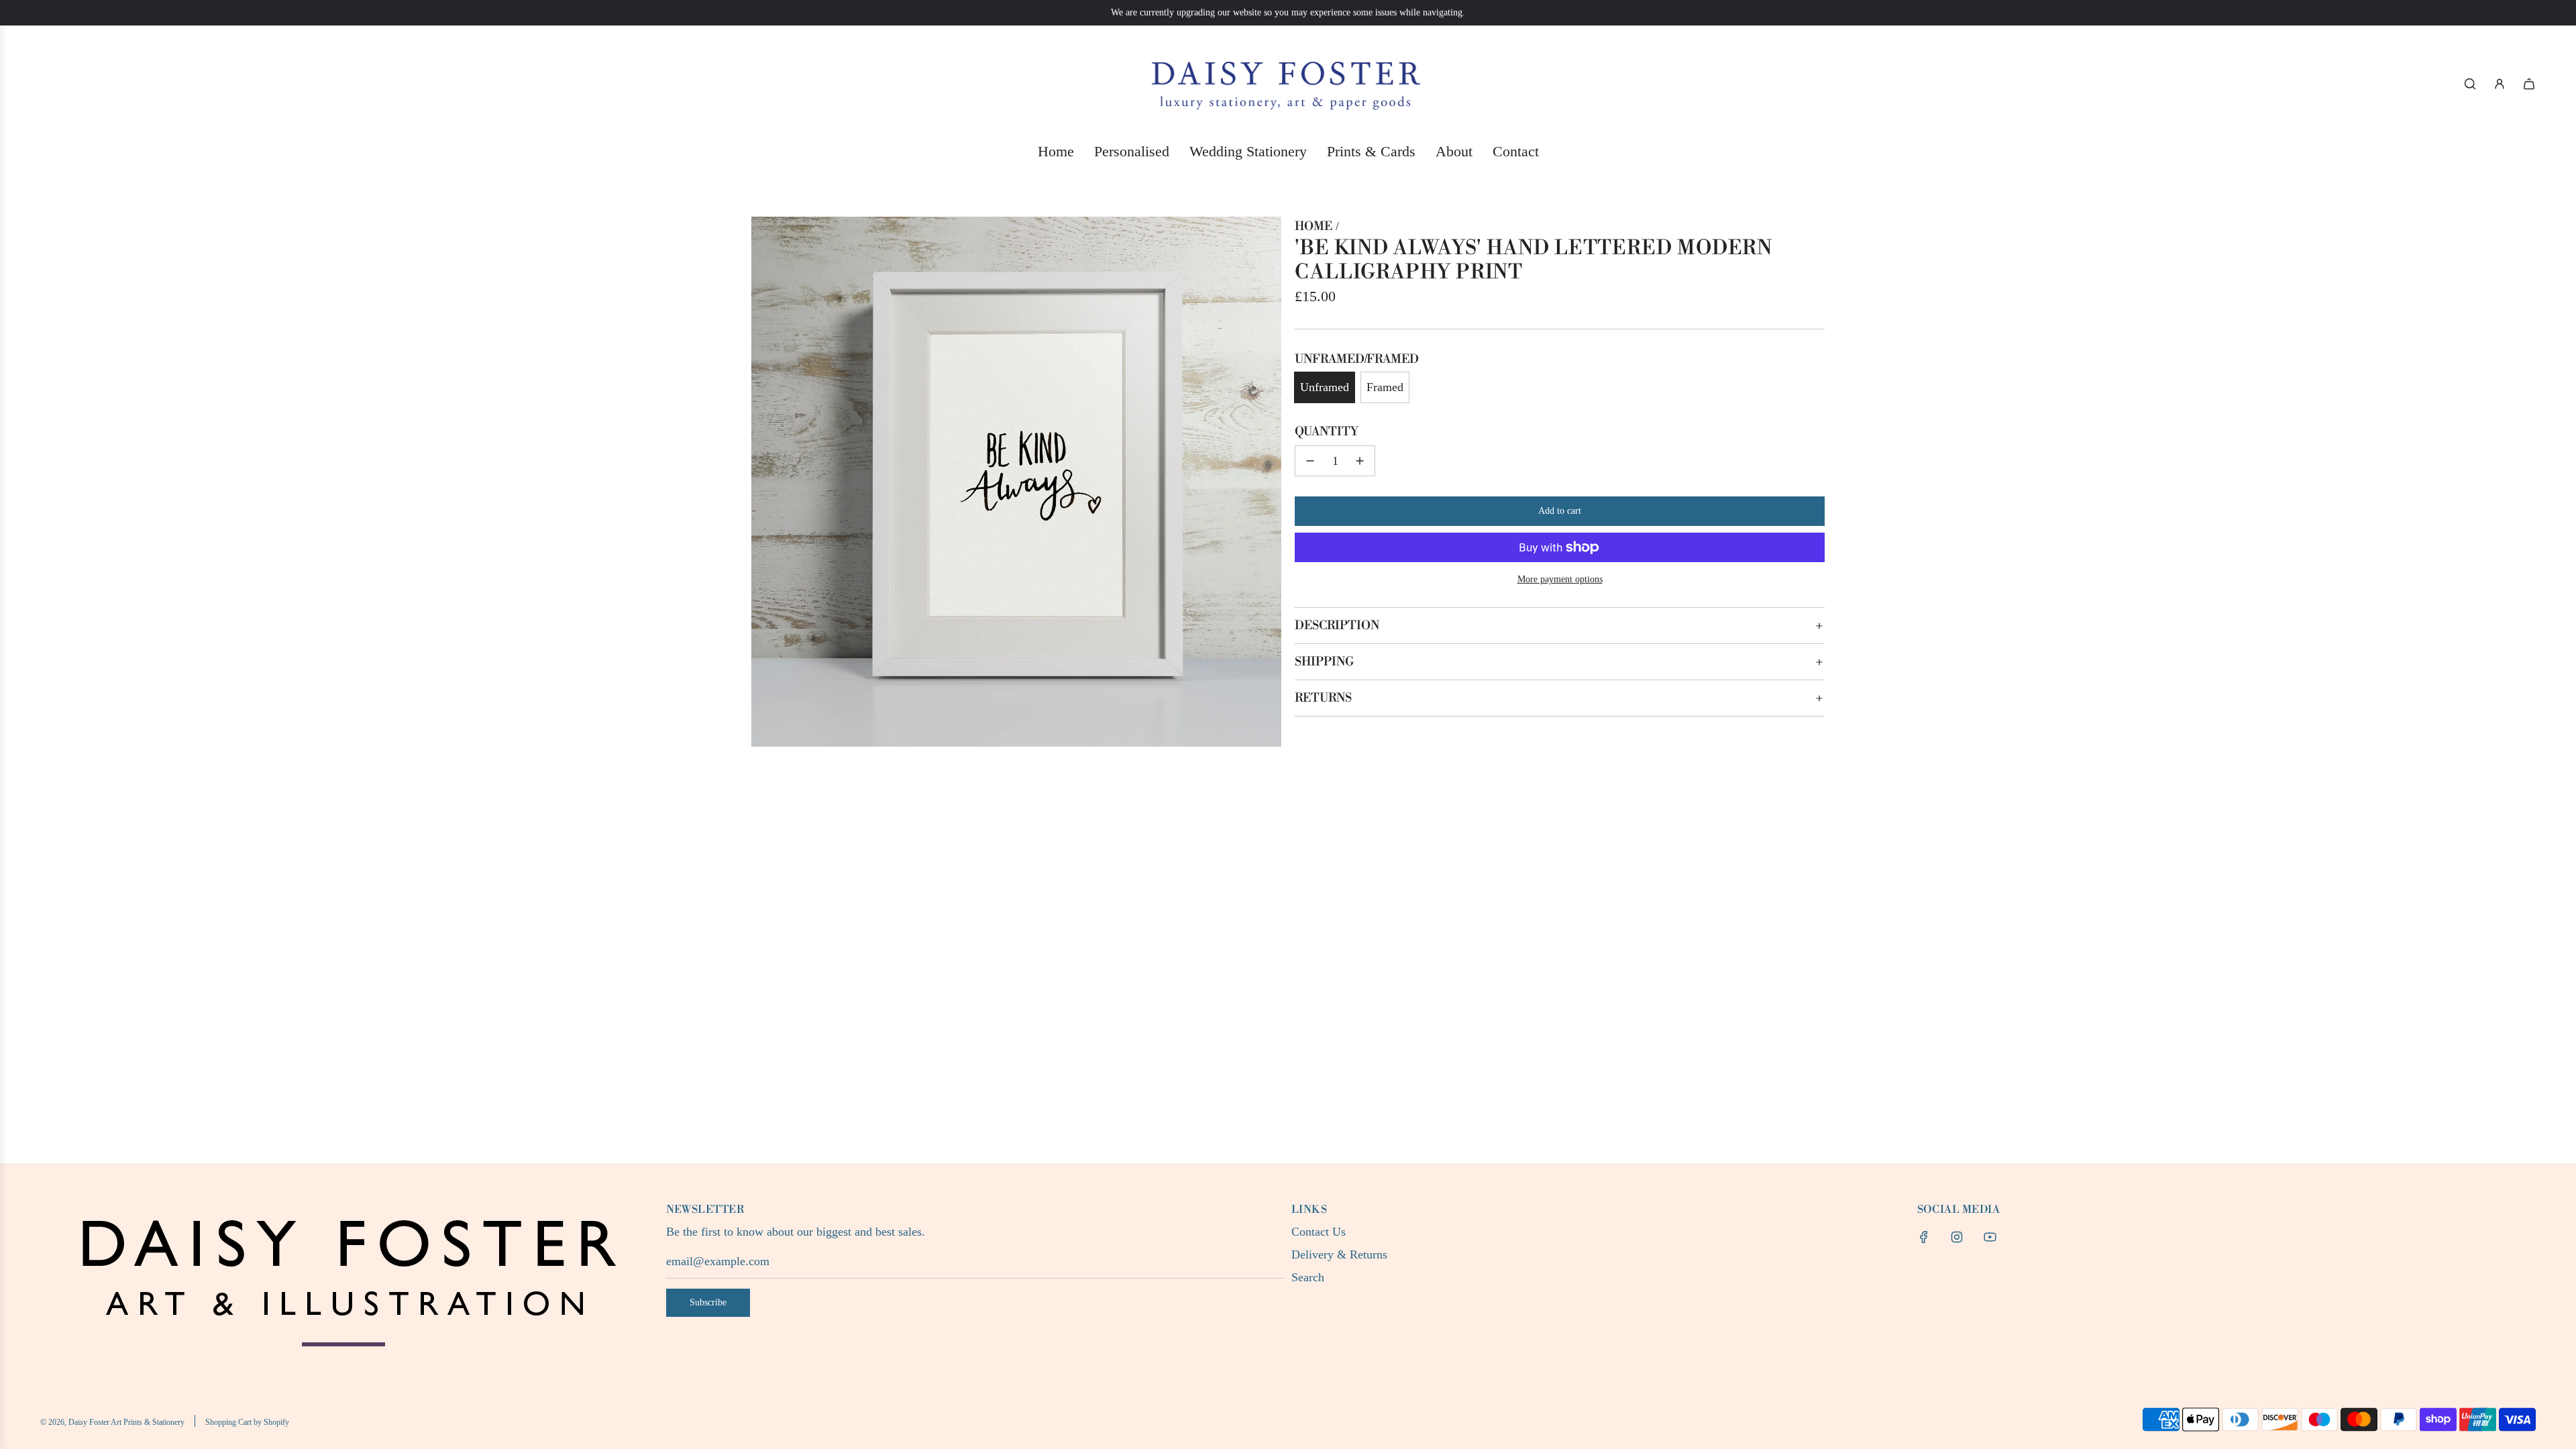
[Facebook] (1924, 1237)
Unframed (1325, 387)
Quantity (1327, 432)
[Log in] (2500, 84)
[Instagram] (1957, 1237)
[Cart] (2529, 84)
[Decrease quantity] (1310, 461)
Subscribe (708, 1302)
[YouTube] (1990, 1237)
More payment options (1560, 579)
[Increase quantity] (1360, 461)
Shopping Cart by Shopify (247, 1422)
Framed (1385, 387)
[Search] (2470, 84)
